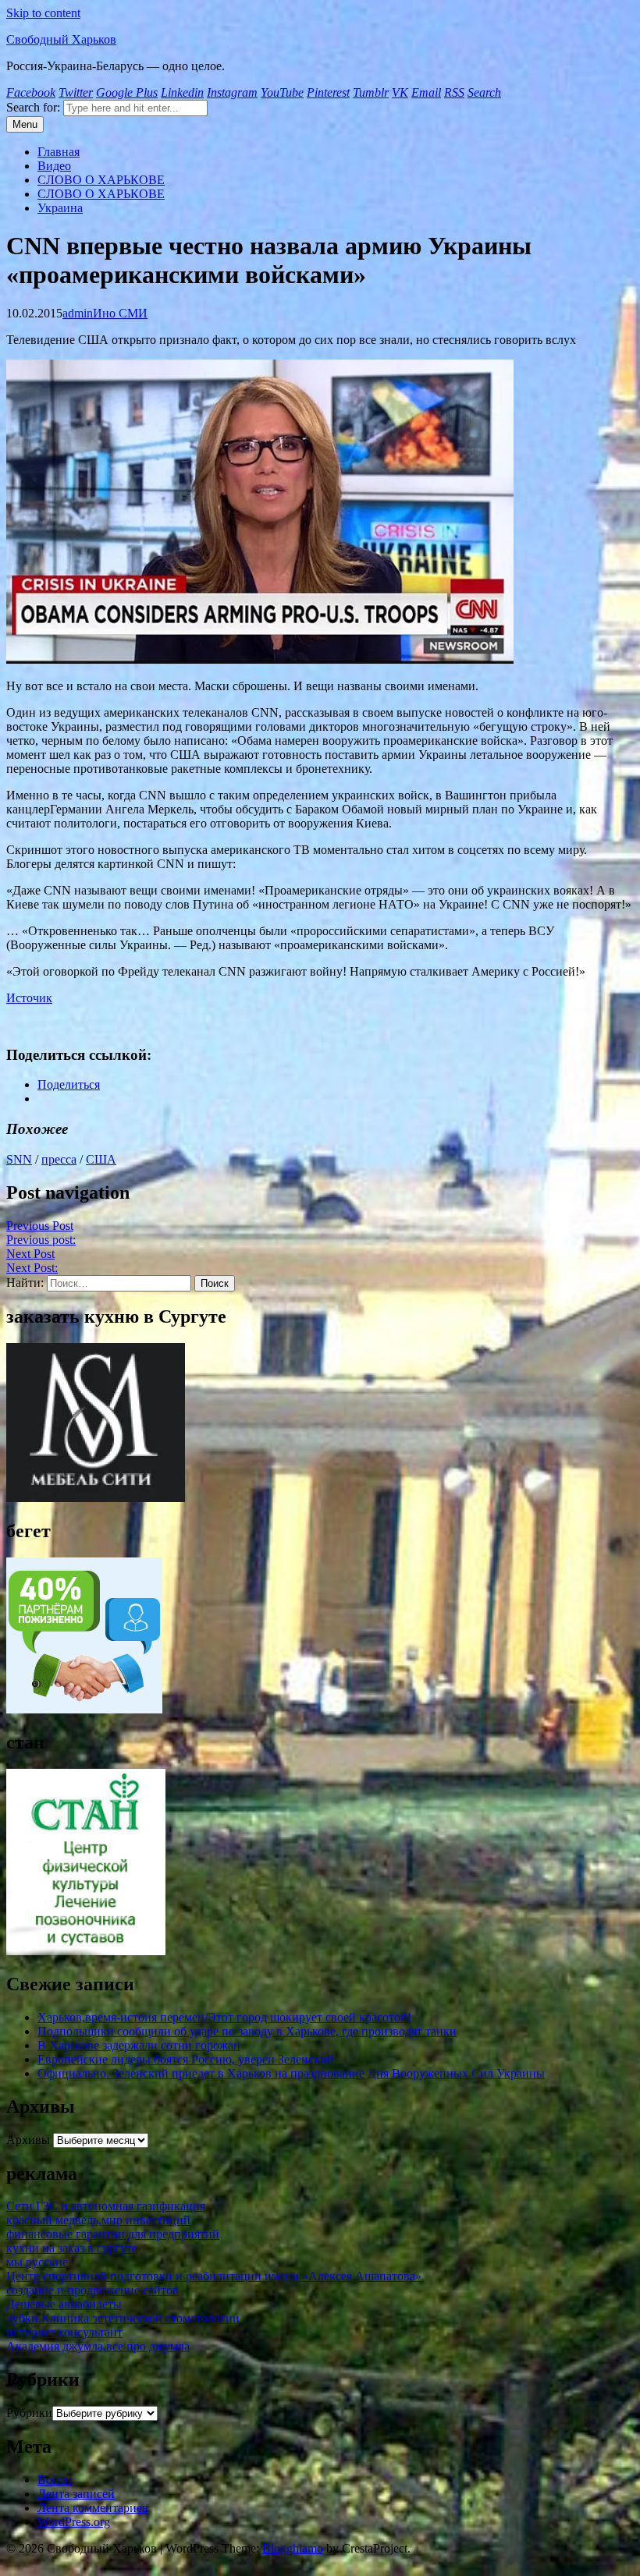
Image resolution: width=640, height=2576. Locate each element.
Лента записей (76, 2494)
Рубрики (29, 2413)
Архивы (28, 2140)
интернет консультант (64, 2332)
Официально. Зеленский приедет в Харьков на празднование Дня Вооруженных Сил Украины (291, 2073)
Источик (29, 998)
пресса (59, 1159)
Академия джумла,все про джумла (98, 2346)
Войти (55, 2480)
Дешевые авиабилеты (64, 2304)
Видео (54, 166)
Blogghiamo (293, 2548)
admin (78, 313)
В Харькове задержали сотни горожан (139, 2045)
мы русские (37, 2262)
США (101, 1159)
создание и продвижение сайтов (92, 2290)
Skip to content (43, 13)
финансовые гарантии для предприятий (113, 2234)
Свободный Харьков (61, 39)
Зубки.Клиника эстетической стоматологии (123, 2318)
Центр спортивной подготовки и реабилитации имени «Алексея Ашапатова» (214, 2276)
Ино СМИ (120, 313)
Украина (60, 208)
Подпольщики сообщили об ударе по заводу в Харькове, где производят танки (247, 2031)
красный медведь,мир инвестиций (98, 2220)
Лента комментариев (93, 2508)
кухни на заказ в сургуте (72, 2248)
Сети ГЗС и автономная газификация (106, 2206)
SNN (19, 1159)
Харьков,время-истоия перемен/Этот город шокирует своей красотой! (224, 2017)
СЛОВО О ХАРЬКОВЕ (101, 180)
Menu (25, 124)
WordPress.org (74, 2522)
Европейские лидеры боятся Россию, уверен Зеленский (186, 2059)
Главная (59, 152)
